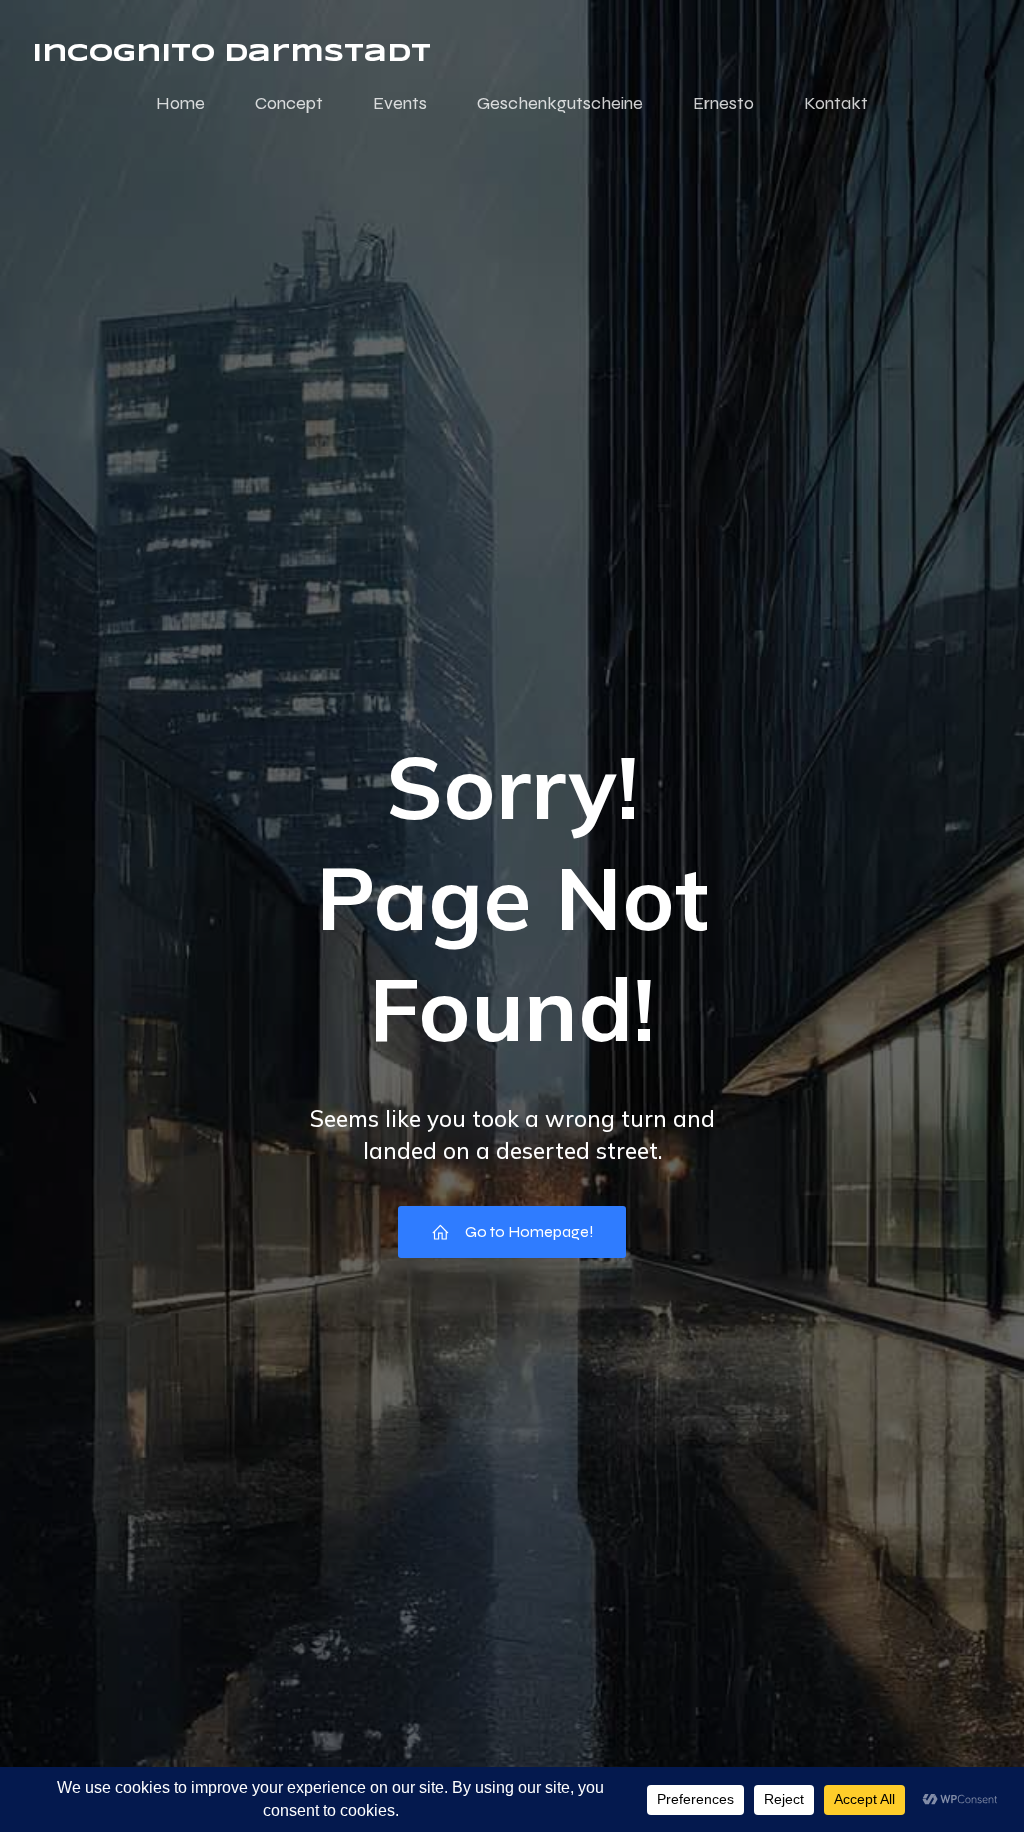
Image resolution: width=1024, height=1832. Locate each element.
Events (400, 103)
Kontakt (836, 103)
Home (180, 103)
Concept (289, 103)
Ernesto (723, 103)
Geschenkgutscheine (560, 103)
